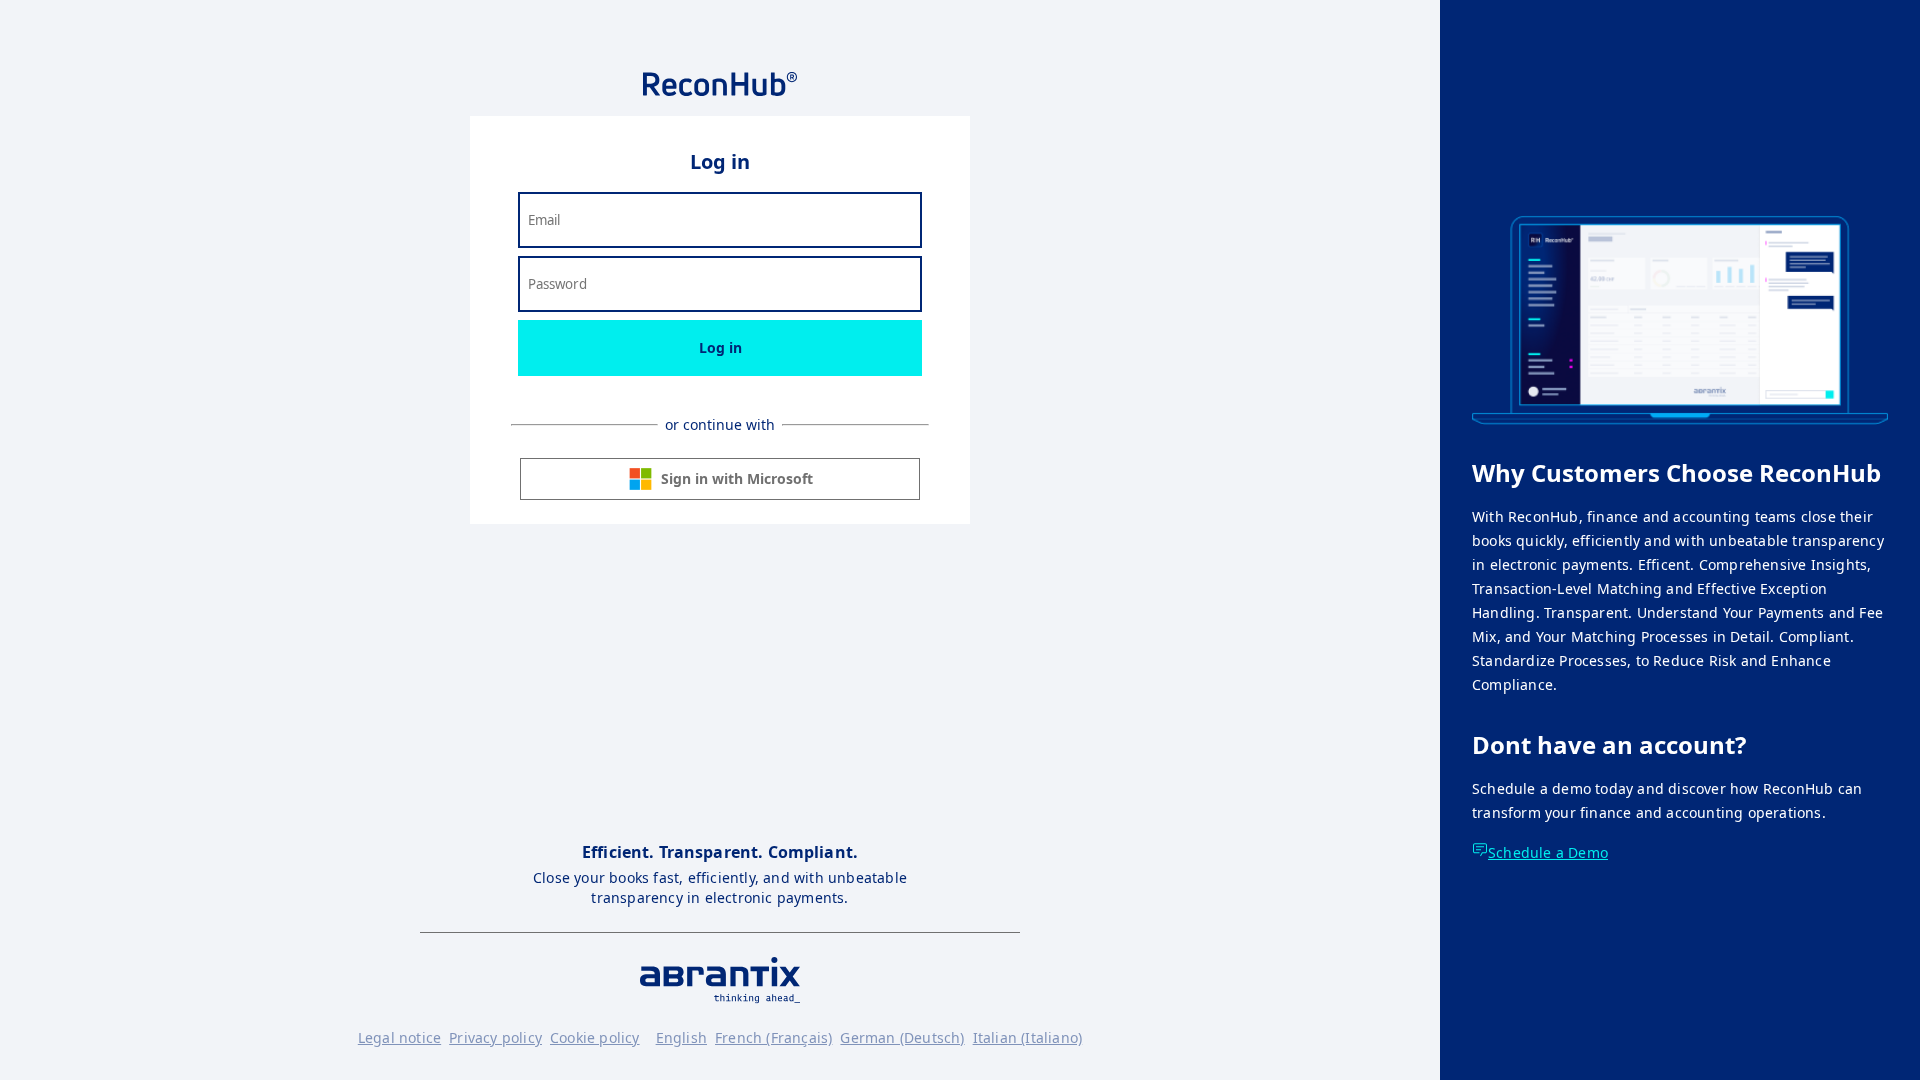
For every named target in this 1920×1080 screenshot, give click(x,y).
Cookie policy (595, 1037)
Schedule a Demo (1548, 852)
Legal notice (399, 1037)
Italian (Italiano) (1028, 1037)
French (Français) (773, 1037)
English (681, 1037)
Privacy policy (495, 1037)
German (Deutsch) (902, 1037)
